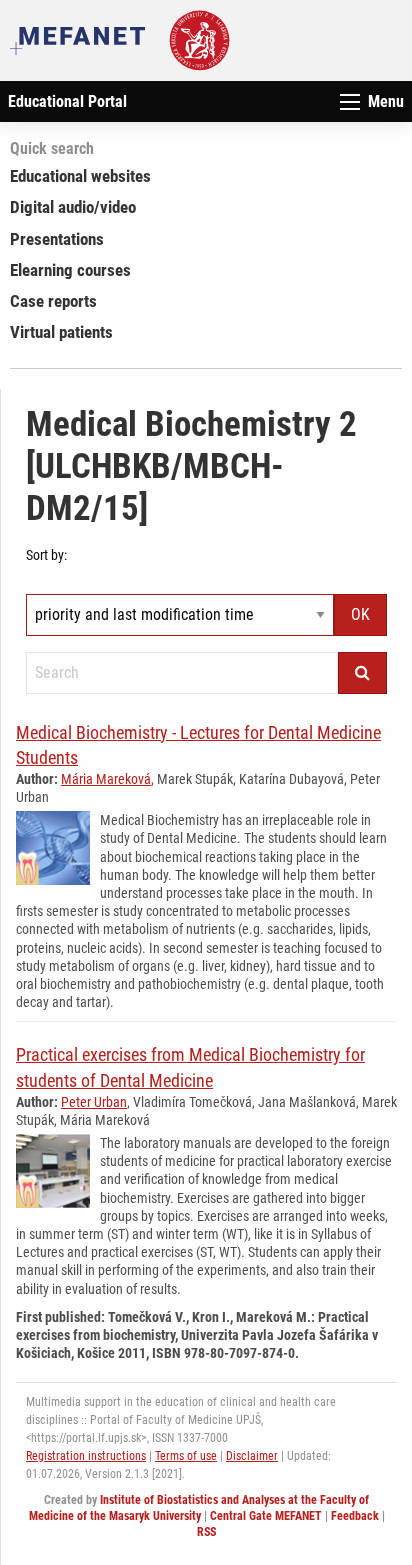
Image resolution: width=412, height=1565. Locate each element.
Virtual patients (61, 332)
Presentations (57, 239)
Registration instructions (86, 1456)
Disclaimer (252, 1456)
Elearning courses (70, 270)
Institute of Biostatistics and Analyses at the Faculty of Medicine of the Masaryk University (199, 1508)
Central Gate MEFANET (266, 1516)
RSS (206, 1532)
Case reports (53, 301)
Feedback (355, 1516)
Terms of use (186, 1456)
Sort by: (46, 555)
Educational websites (80, 176)
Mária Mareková (106, 779)
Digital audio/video (73, 207)
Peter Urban (94, 1102)
